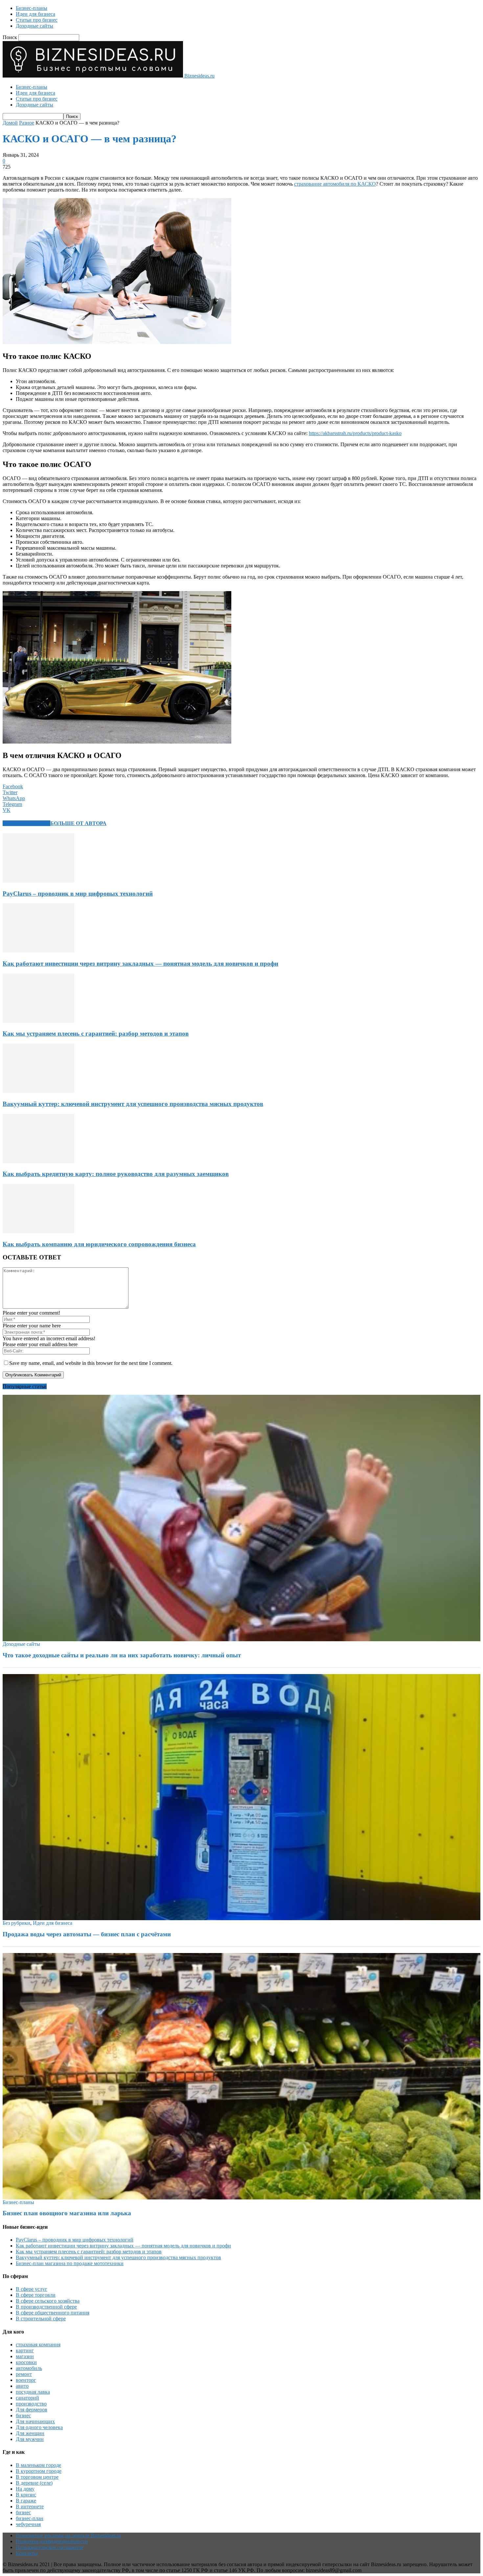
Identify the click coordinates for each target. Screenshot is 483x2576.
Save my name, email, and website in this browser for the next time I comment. (91, 1363)
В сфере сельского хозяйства (48, 2301)
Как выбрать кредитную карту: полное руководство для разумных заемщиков (116, 1174)
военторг (26, 2380)
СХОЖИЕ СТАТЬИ (26, 823)
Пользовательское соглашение (50, 2547)
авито (22, 2386)
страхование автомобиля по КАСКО (335, 184)
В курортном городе (39, 2471)
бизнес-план (30, 2518)
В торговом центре (37, 2477)
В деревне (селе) (34, 2483)
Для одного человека (39, 2427)
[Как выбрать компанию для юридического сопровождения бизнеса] (38, 1231)
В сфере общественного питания (53, 2313)
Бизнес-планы (32, 8)
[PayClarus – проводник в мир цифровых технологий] (38, 881)
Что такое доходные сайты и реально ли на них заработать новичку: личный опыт (122, 1655)
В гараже (26, 2501)
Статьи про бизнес (37, 20)
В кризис (26, 2495)
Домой (10, 123)
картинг (25, 2350)
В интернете (30, 2507)
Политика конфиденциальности (52, 2541)
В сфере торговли (36, 2295)
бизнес (23, 2415)
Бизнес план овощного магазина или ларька (67, 2213)
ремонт (24, 2374)
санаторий (27, 2398)
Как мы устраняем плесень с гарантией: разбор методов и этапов (96, 1034)
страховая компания (38, 2345)
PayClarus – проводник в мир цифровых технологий (78, 894)
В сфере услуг (32, 2289)
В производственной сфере (46, 2307)
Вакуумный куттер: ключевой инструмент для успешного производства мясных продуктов (133, 1104)
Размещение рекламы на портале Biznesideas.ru (68, 2535)
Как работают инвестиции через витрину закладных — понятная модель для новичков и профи (140, 964)
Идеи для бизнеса (35, 14)
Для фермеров (32, 2410)
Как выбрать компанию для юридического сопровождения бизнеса (99, 1244)
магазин (25, 2356)
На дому (25, 2489)
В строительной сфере (41, 2319)
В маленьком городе (38, 2465)
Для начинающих (35, 2421)
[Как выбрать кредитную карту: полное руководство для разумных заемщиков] (38, 1161)
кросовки (26, 2362)
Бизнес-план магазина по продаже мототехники (70, 2263)
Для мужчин (30, 2439)
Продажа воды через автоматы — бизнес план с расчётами (87, 1934)
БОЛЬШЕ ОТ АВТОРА (78, 823)
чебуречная (28, 2524)
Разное (27, 123)
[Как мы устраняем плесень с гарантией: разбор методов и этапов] (38, 1021)
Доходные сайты (34, 26)
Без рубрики (16, 1923)
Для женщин (30, 2433)
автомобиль (29, 2368)
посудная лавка (33, 2392)
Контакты (27, 2553)
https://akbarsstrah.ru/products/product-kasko (355, 433)
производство (31, 2404)
